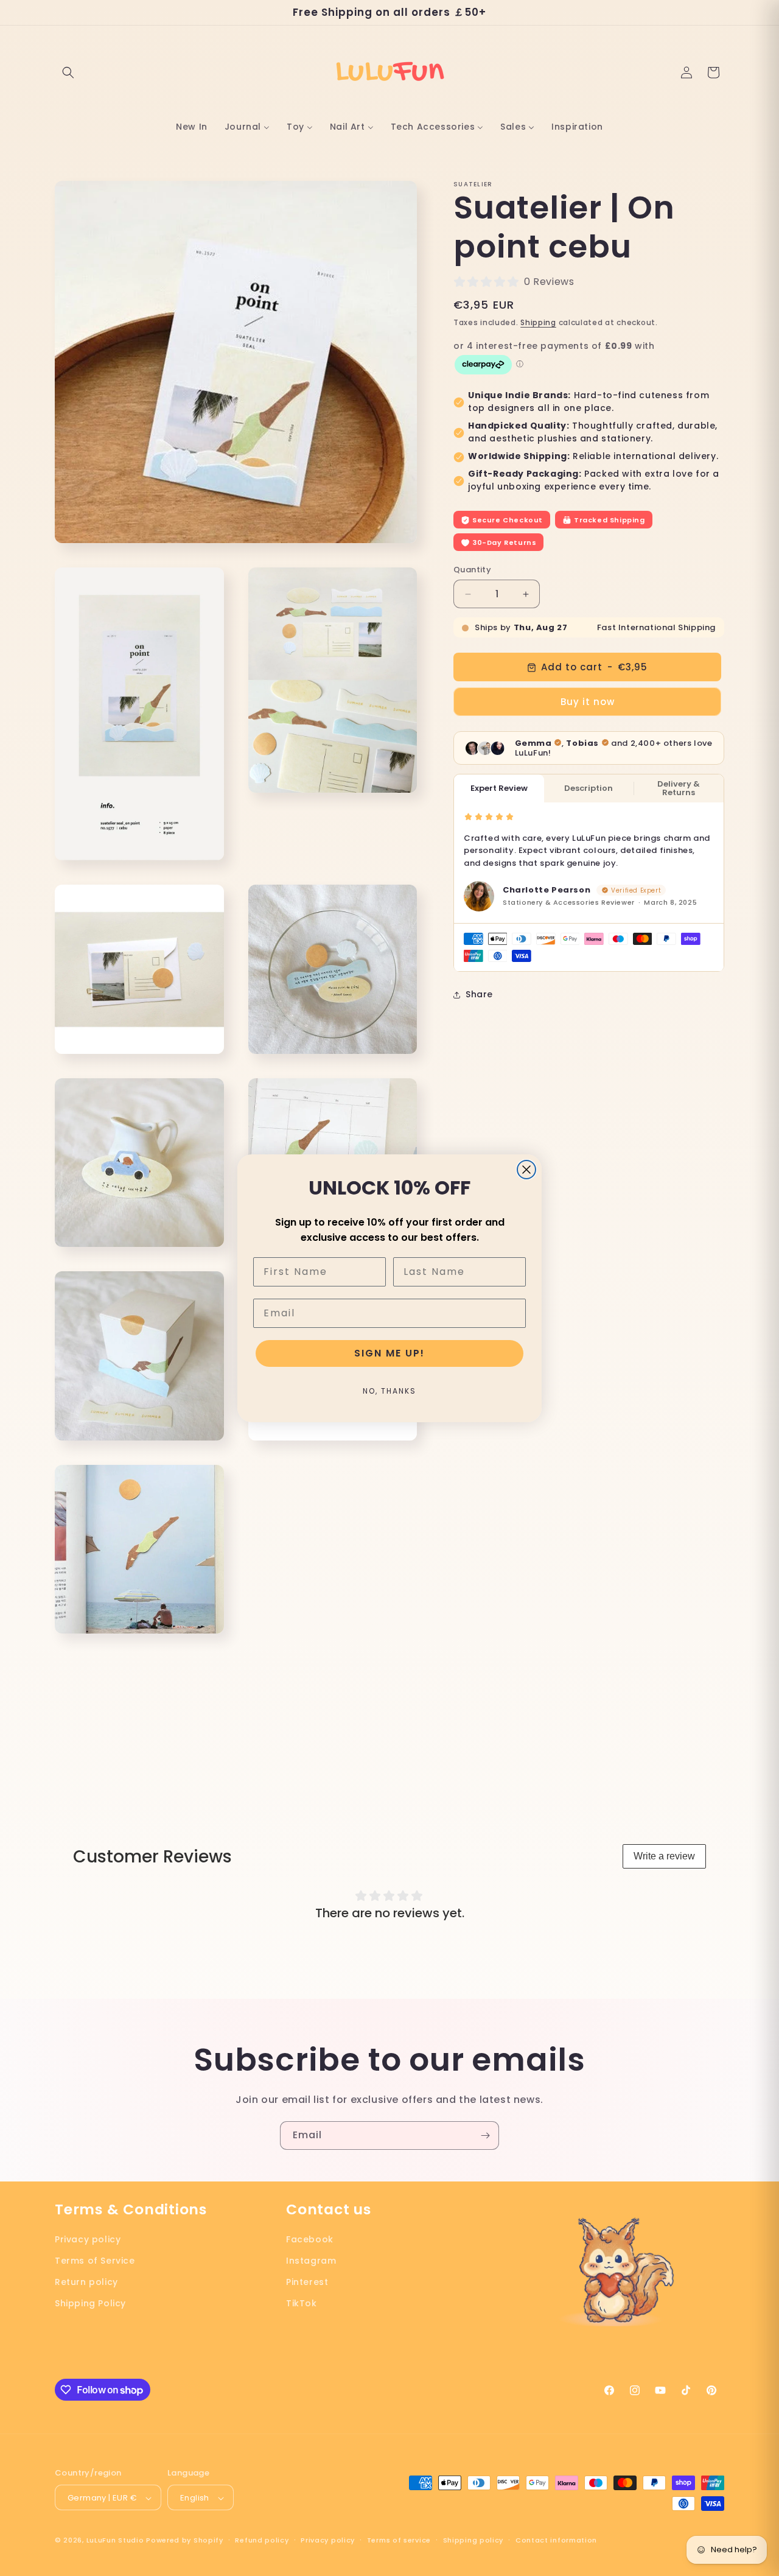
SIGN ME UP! (389, 1353)
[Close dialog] (526, 1170)
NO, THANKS (389, 1391)
